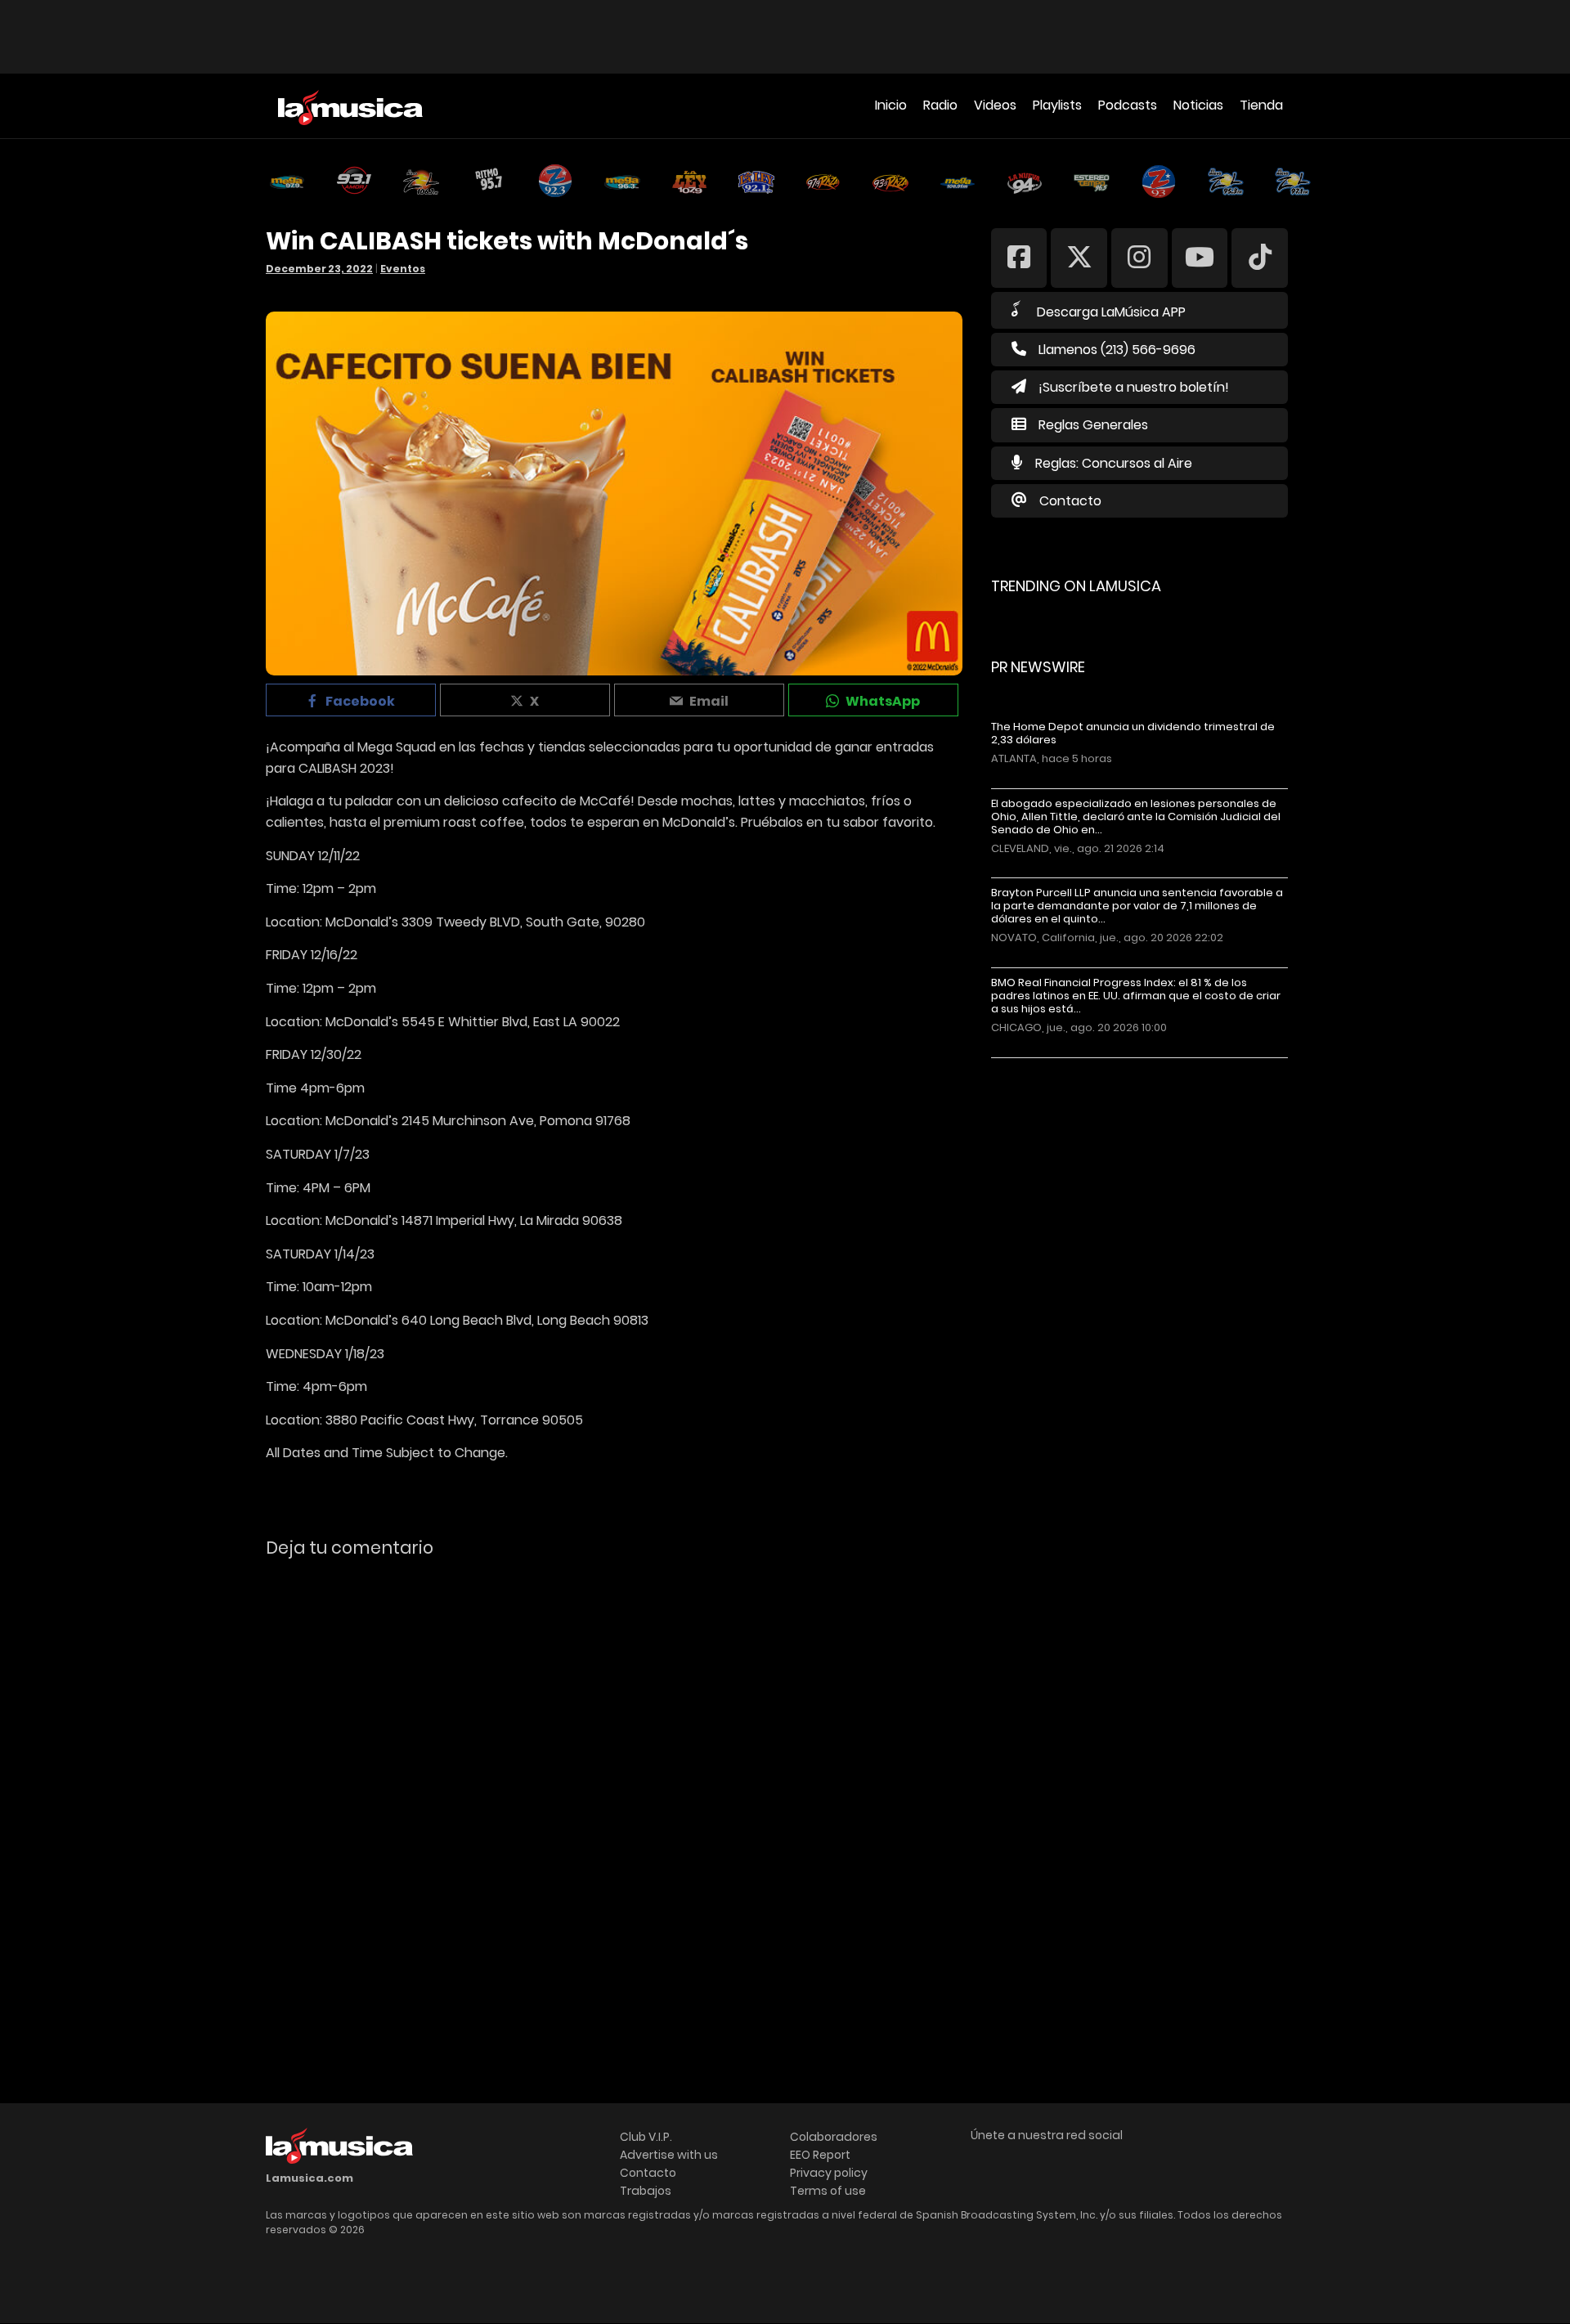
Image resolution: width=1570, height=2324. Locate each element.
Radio (940, 105)
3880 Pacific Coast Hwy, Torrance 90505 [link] (454, 1420)
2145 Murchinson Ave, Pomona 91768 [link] (516, 1121)
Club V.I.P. (646, 2137)
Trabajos (646, 2191)
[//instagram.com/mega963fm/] (1139, 257)
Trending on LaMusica (1076, 586)
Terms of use (828, 2191)
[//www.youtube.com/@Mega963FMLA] (1200, 257)
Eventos (403, 269)
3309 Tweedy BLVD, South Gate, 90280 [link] (523, 922)
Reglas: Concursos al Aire (1114, 463)
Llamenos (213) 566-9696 (1117, 350)
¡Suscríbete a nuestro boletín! (1134, 387)
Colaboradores (834, 2137)
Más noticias (1045, 1066)
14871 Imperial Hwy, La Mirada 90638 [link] (512, 1220)
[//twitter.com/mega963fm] (1079, 257)
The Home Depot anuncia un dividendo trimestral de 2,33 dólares (1133, 734)
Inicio (891, 105)
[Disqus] (614, 1795)
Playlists (1057, 105)
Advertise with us (669, 2155)
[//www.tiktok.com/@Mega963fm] (1260, 257)
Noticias (1198, 105)
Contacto (1070, 501)
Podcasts (1128, 105)
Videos (995, 105)
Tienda (1261, 105)
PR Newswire (1038, 667)
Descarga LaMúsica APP (1111, 312)
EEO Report (820, 2155)
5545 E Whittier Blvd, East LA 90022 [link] (511, 1022)
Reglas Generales (1093, 425)
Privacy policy (829, 2173)
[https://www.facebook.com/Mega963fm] (1019, 257)
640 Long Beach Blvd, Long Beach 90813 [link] (525, 1320)
